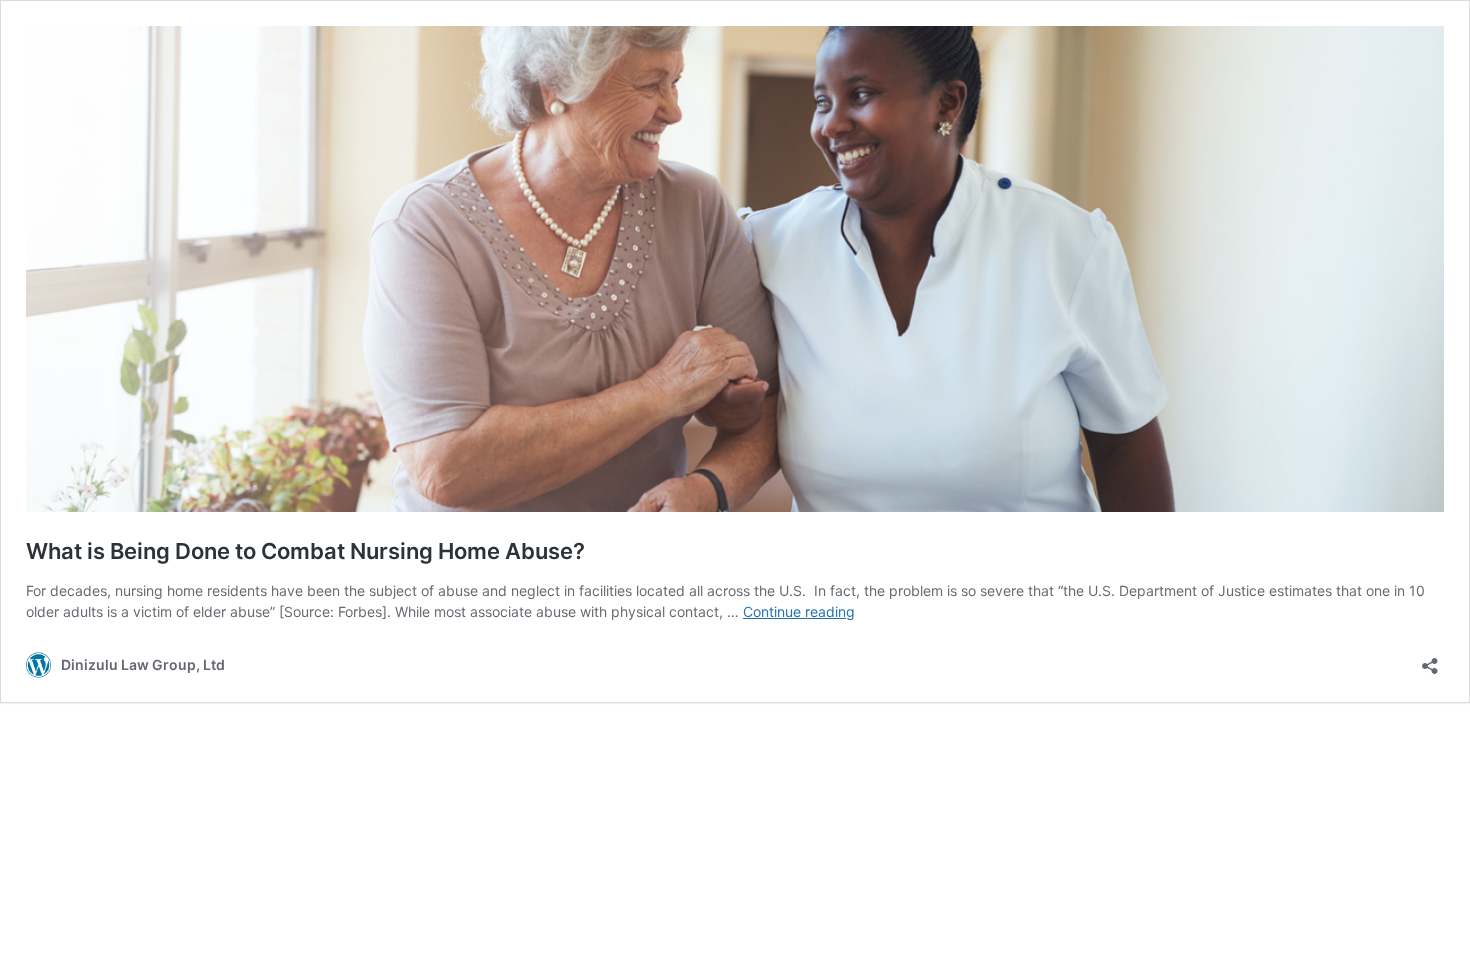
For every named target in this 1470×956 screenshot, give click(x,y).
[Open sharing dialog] (1430, 659)
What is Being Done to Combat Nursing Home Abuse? (305, 551)
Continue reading (799, 611)
